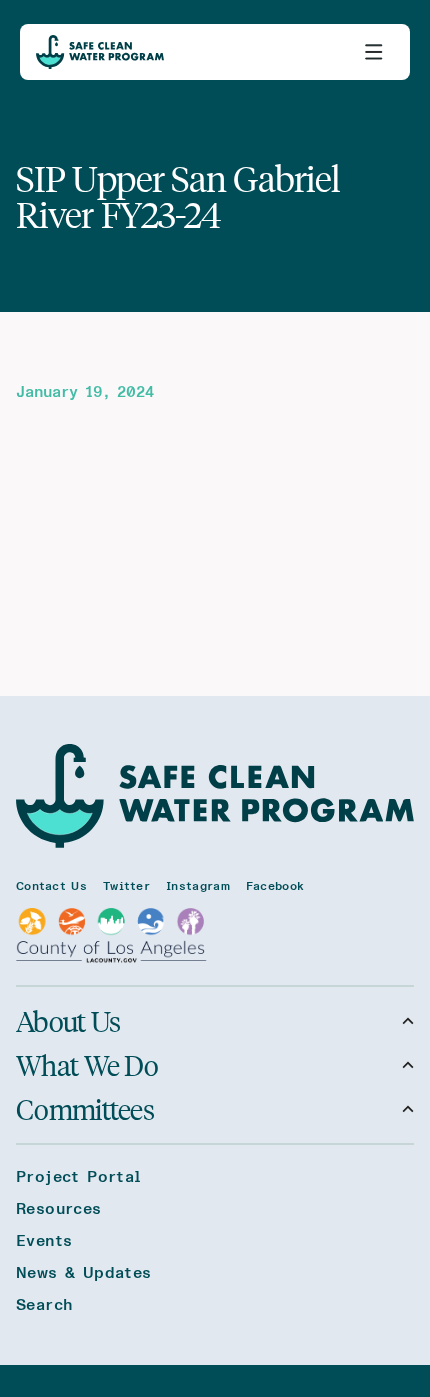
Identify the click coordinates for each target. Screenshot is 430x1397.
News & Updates (84, 1273)
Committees (85, 1109)
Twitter (126, 886)
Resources (59, 1209)
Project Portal (79, 1177)
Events (44, 1241)
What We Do (87, 1065)
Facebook (275, 886)
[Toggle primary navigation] (374, 52)
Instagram (198, 886)
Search (44, 1305)
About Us (68, 1021)
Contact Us (51, 886)
